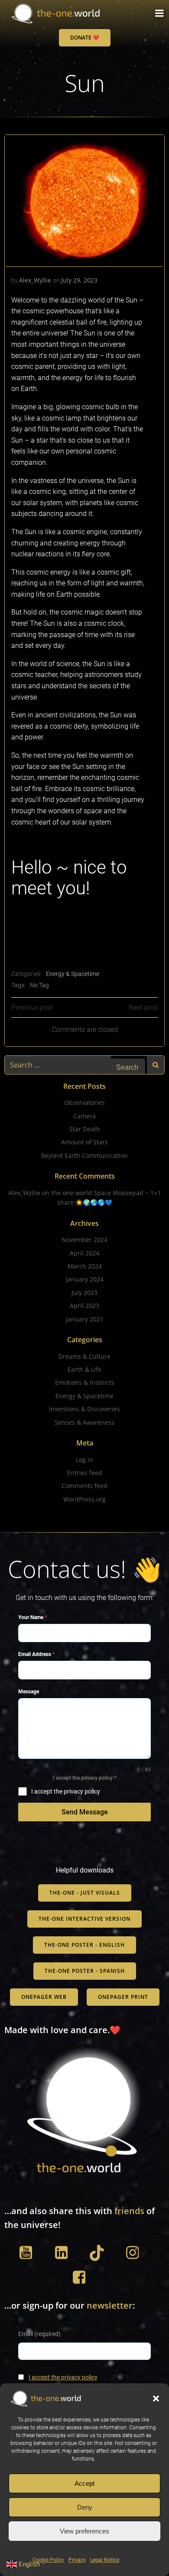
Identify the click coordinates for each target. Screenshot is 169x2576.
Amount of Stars (84, 1142)
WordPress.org (84, 1499)
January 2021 (85, 1319)
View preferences (84, 2531)
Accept (84, 2483)
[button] (156, 2399)
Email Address (36, 1654)
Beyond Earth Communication (84, 1155)
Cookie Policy (48, 2560)
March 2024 (85, 1266)
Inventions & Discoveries (84, 1409)
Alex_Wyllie (35, 280)
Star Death (85, 1129)
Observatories (84, 1102)
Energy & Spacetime (73, 974)
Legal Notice (105, 2560)
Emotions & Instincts (85, 1382)
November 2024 (84, 1240)
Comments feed (84, 1486)
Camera (84, 1116)
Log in (84, 1460)
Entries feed (85, 1473)
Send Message (85, 1812)
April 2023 (84, 1306)
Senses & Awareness (84, 1422)
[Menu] (159, 13)
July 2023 (84, 1293)
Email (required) (39, 2334)
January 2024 (85, 1279)
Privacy (77, 2560)
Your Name (32, 1617)
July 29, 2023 (79, 280)
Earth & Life (84, 1369)
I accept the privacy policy (63, 2377)
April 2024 (84, 1253)
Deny (85, 2507)
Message (29, 1692)
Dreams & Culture (84, 1356)
